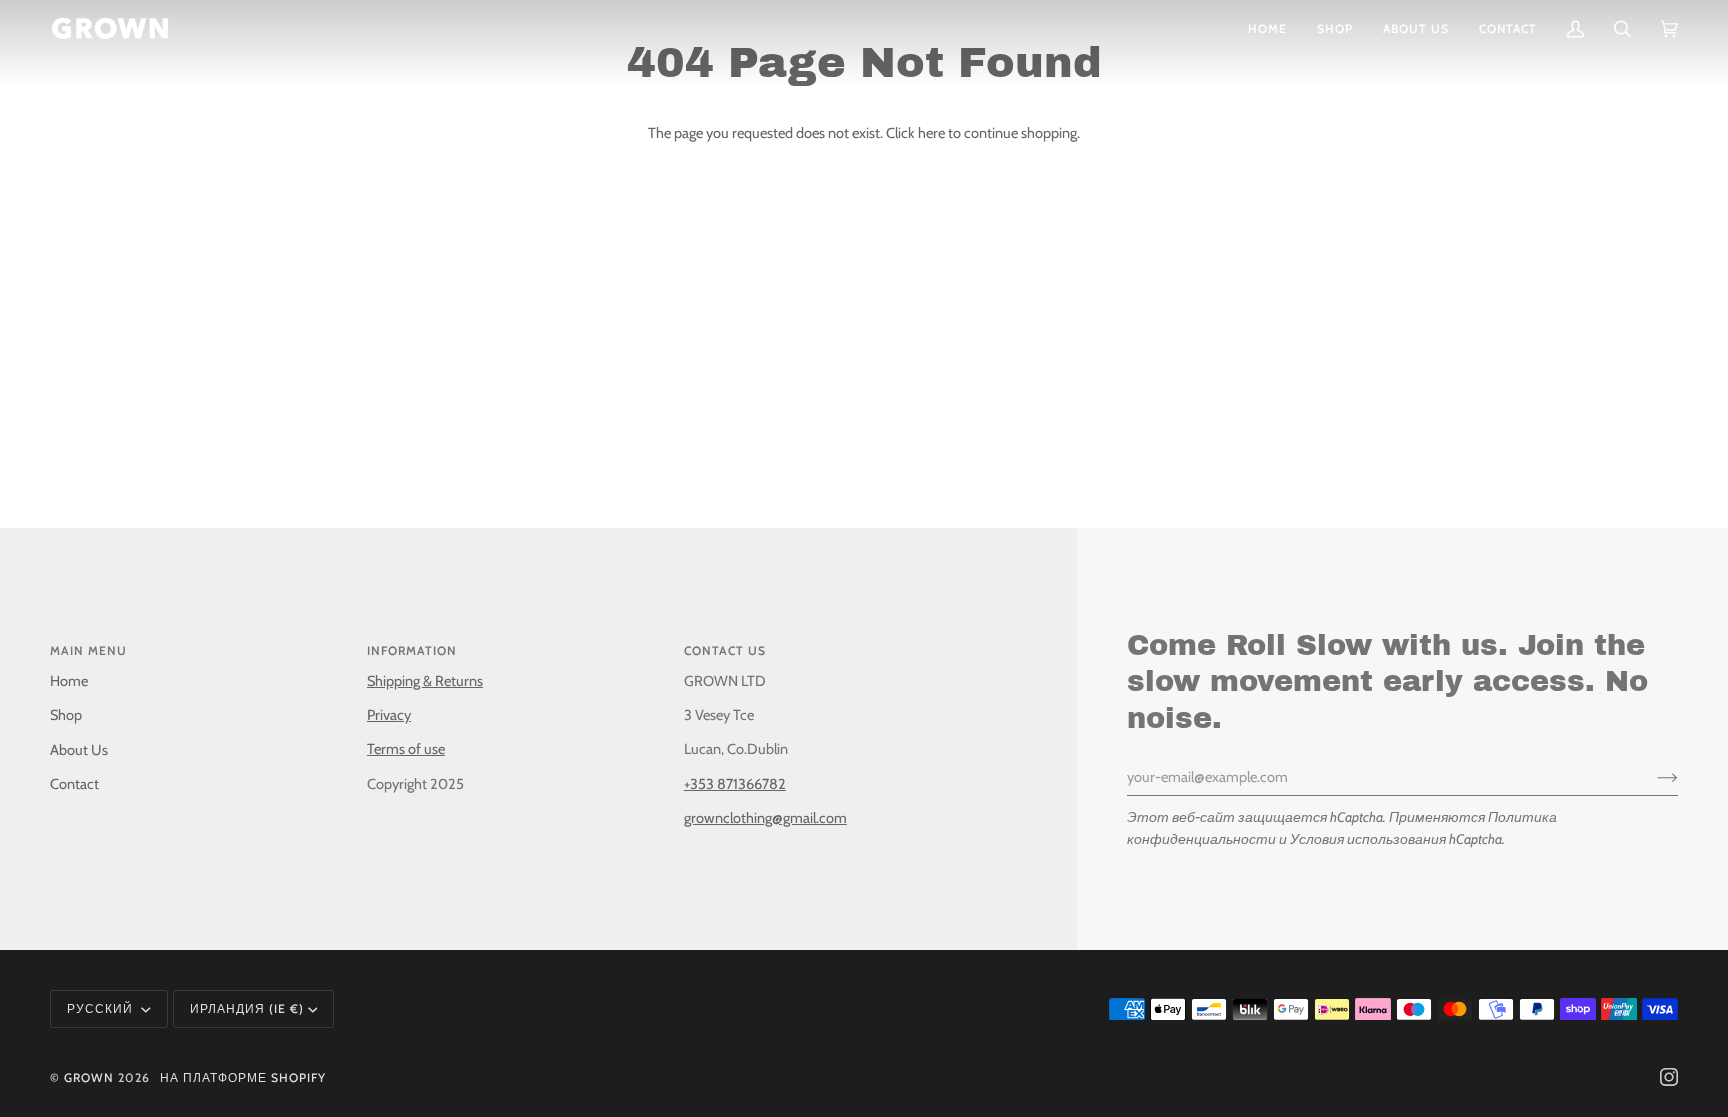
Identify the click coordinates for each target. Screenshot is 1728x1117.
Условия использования (1368, 839)
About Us (79, 750)
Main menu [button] (88, 650)
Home (69, 681)
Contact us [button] (725, 650)
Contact (74, 784)
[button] (1335, 28)
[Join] (1651, 777)
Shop (66, 715)
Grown (89, 1077)
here (931, 133)
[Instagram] (1669, 1077)
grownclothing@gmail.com (765, 818)
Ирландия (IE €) (247, 1008)
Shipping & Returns (425, 681)
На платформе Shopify (243, 1077)
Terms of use (406, 749)
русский (102, 1008)
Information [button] (412, 650)
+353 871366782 (735, 784)
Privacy (389, 715)
